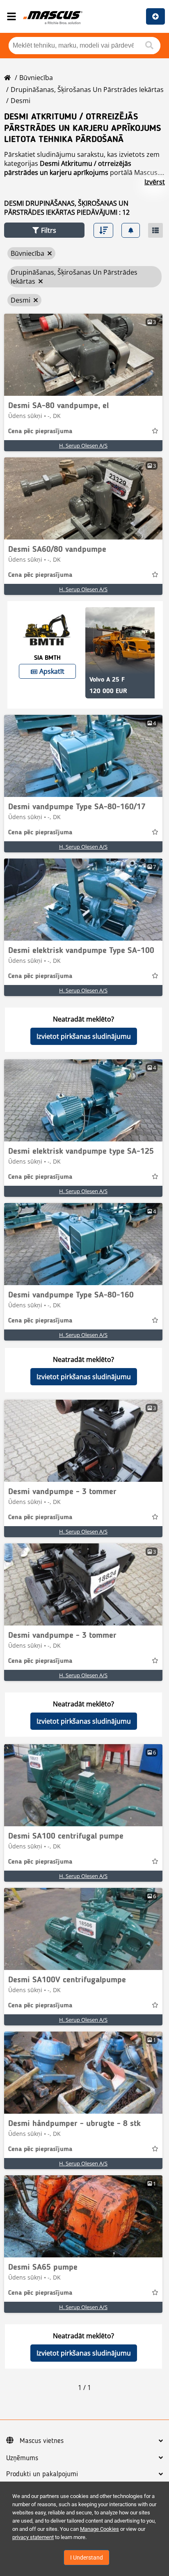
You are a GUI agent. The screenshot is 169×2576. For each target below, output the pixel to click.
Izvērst (155, 182)
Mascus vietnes (42, 2441)
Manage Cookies (99, 2529)
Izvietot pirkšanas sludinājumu (84, 1036)
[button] (44, 230)
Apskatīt (52, 671)
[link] (83, 355)
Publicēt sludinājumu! (155, 16)
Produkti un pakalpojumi (42, 2474)
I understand (87, 2558)
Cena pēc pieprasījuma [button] (40, 432)
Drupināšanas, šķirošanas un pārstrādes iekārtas (87, 90)
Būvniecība (36, 78)
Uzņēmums (22, 2458)
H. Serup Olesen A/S (83, 445)
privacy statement (33, 2537)
